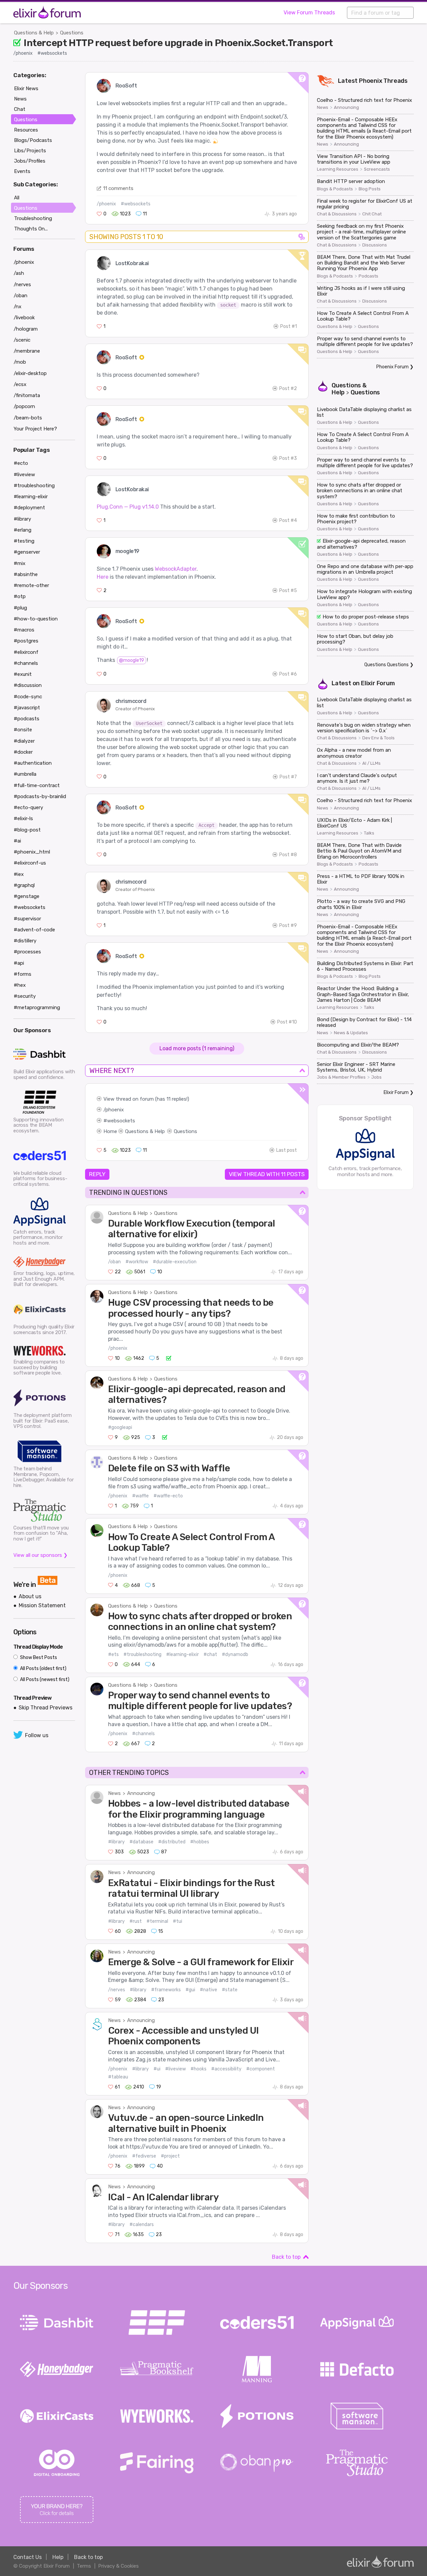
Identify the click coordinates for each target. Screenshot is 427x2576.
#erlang (23, 530)
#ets (113, 1654)
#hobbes (200, 1842)
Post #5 (288, 591)
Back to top (286, 2257)
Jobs (376, 1077)
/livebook (24, 318)
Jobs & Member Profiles (341, 1077)
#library (116, 1842)
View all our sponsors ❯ (41, 1555)
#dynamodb (235, 1654)
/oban (114, 1262)
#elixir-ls (23, 818)
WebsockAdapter (176, 569)
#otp (20, 596)
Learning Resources (338, 169)
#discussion (28, 685)
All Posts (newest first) (44, 1680)
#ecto (21, 463)
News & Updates (351, 1033)
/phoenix (23, 53)
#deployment (29, 508)
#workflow (137, 1262)
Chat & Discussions (337, 214)
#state (230, 1990)
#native (208, 1990)
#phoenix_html (32, 852)
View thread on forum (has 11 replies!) (146, 1099)
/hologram (26, 329)
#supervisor (27, 919)
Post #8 (288, 855)
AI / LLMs (371, 763)
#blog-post (27, 830)
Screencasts (377, 169)
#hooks (198, 2069)
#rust (136, 1921)
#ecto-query (28, 807)
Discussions (375, 245)
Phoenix (371, 81)
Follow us (37, 1735)
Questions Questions (386, 665)
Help (58, 2557)
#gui (190, 1990)
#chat (210, 1654)
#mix (20, 563)
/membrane (27, 351)
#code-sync (28, 697)
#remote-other (31, 585)
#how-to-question (36, 619)
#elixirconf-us (30, 863)
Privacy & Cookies (118, 2566)
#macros (24, 630)
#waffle (140, 1496)
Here (103, 577)
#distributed (172, 1842)
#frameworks (166, 1990)
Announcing (141, 1793)
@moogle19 (132, 660)
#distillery (25, 941)
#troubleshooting (142, 1654)
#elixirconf (26, 652)
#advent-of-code (34, 930)
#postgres (26, 641)
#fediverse (144, 2156)
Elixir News (26, 88)
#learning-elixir (182, 1654)
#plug (20, 608)
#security (25, 996)
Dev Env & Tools (378, 738)
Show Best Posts (38, 1658)
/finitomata (27, 395)
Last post (287, 1150)
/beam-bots (28, 418)
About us (30, 1596)
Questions (72, 33)
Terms (84, 2566)
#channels (143, 1734)
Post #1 (289, 326)
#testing (24, 541)
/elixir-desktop (30, 373)
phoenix (115, 1110)
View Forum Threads (309, 13)
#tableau (118, 2077)
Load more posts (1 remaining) (197, 1048)
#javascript (27, 708)
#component (261, 2069)
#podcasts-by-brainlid (40, 796)
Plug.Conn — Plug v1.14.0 (128, 507)
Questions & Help (34, 33)
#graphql (24, 885)
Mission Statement (42, 1605)
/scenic (22, 340)
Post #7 (288, 777)
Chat (20, 109)
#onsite (23, 730)
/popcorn (24, 406)
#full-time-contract (37, 785)
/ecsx (20, 384)
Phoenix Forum (392, 367)
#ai (17, 841)
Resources (26, 130)
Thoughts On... (31, 229)
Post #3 (288, 458)
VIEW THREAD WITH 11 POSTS (267, 1174)
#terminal (157, 1921)
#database (141, 1842)
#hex (20, 985)
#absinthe (26, 574)
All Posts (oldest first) (43, 1669)
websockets (121, 1121)
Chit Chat (372, 214)
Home (110, 1131)
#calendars (142, 2225)
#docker (23, 752)
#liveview (175, 2069)
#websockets (52, 53)
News (114, 1793)
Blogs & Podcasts (335, 189)
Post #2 (288, 389)
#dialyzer (24, 741)
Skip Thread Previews (46, 1708)
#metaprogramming (37, 1007)
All (17, 198)
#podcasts (27, 719)
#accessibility (226, 2069)
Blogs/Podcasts (33, 140)
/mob (20, 362)
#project (170, 2156)
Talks (369, 833)
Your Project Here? (35, 429)
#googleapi (120, 1427)
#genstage (27, 896)
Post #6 (288, 674)
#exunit (23, 674)
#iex (19, 874)
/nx (18, 307)
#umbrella (25, 774)
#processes (27, 952)
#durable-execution (175, 1262)
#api (19, 963)
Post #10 (287, 1022)
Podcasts (368, 276)
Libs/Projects (30, 151)
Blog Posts (370, 189)
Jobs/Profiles (30, 161)
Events (22, 171)
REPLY (97, 1174)
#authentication (33, 763)
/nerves (117, 1990)
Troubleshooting (33, 218)
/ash (19, 273)
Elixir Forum (378, 683)
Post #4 (288, 520)
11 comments (118, 188)
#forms (23, 974)
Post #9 (288, 926)
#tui (177, 1921)
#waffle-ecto (168, 1496)
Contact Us (28, 2557)
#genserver (27, 552)
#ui (157, 2069)
